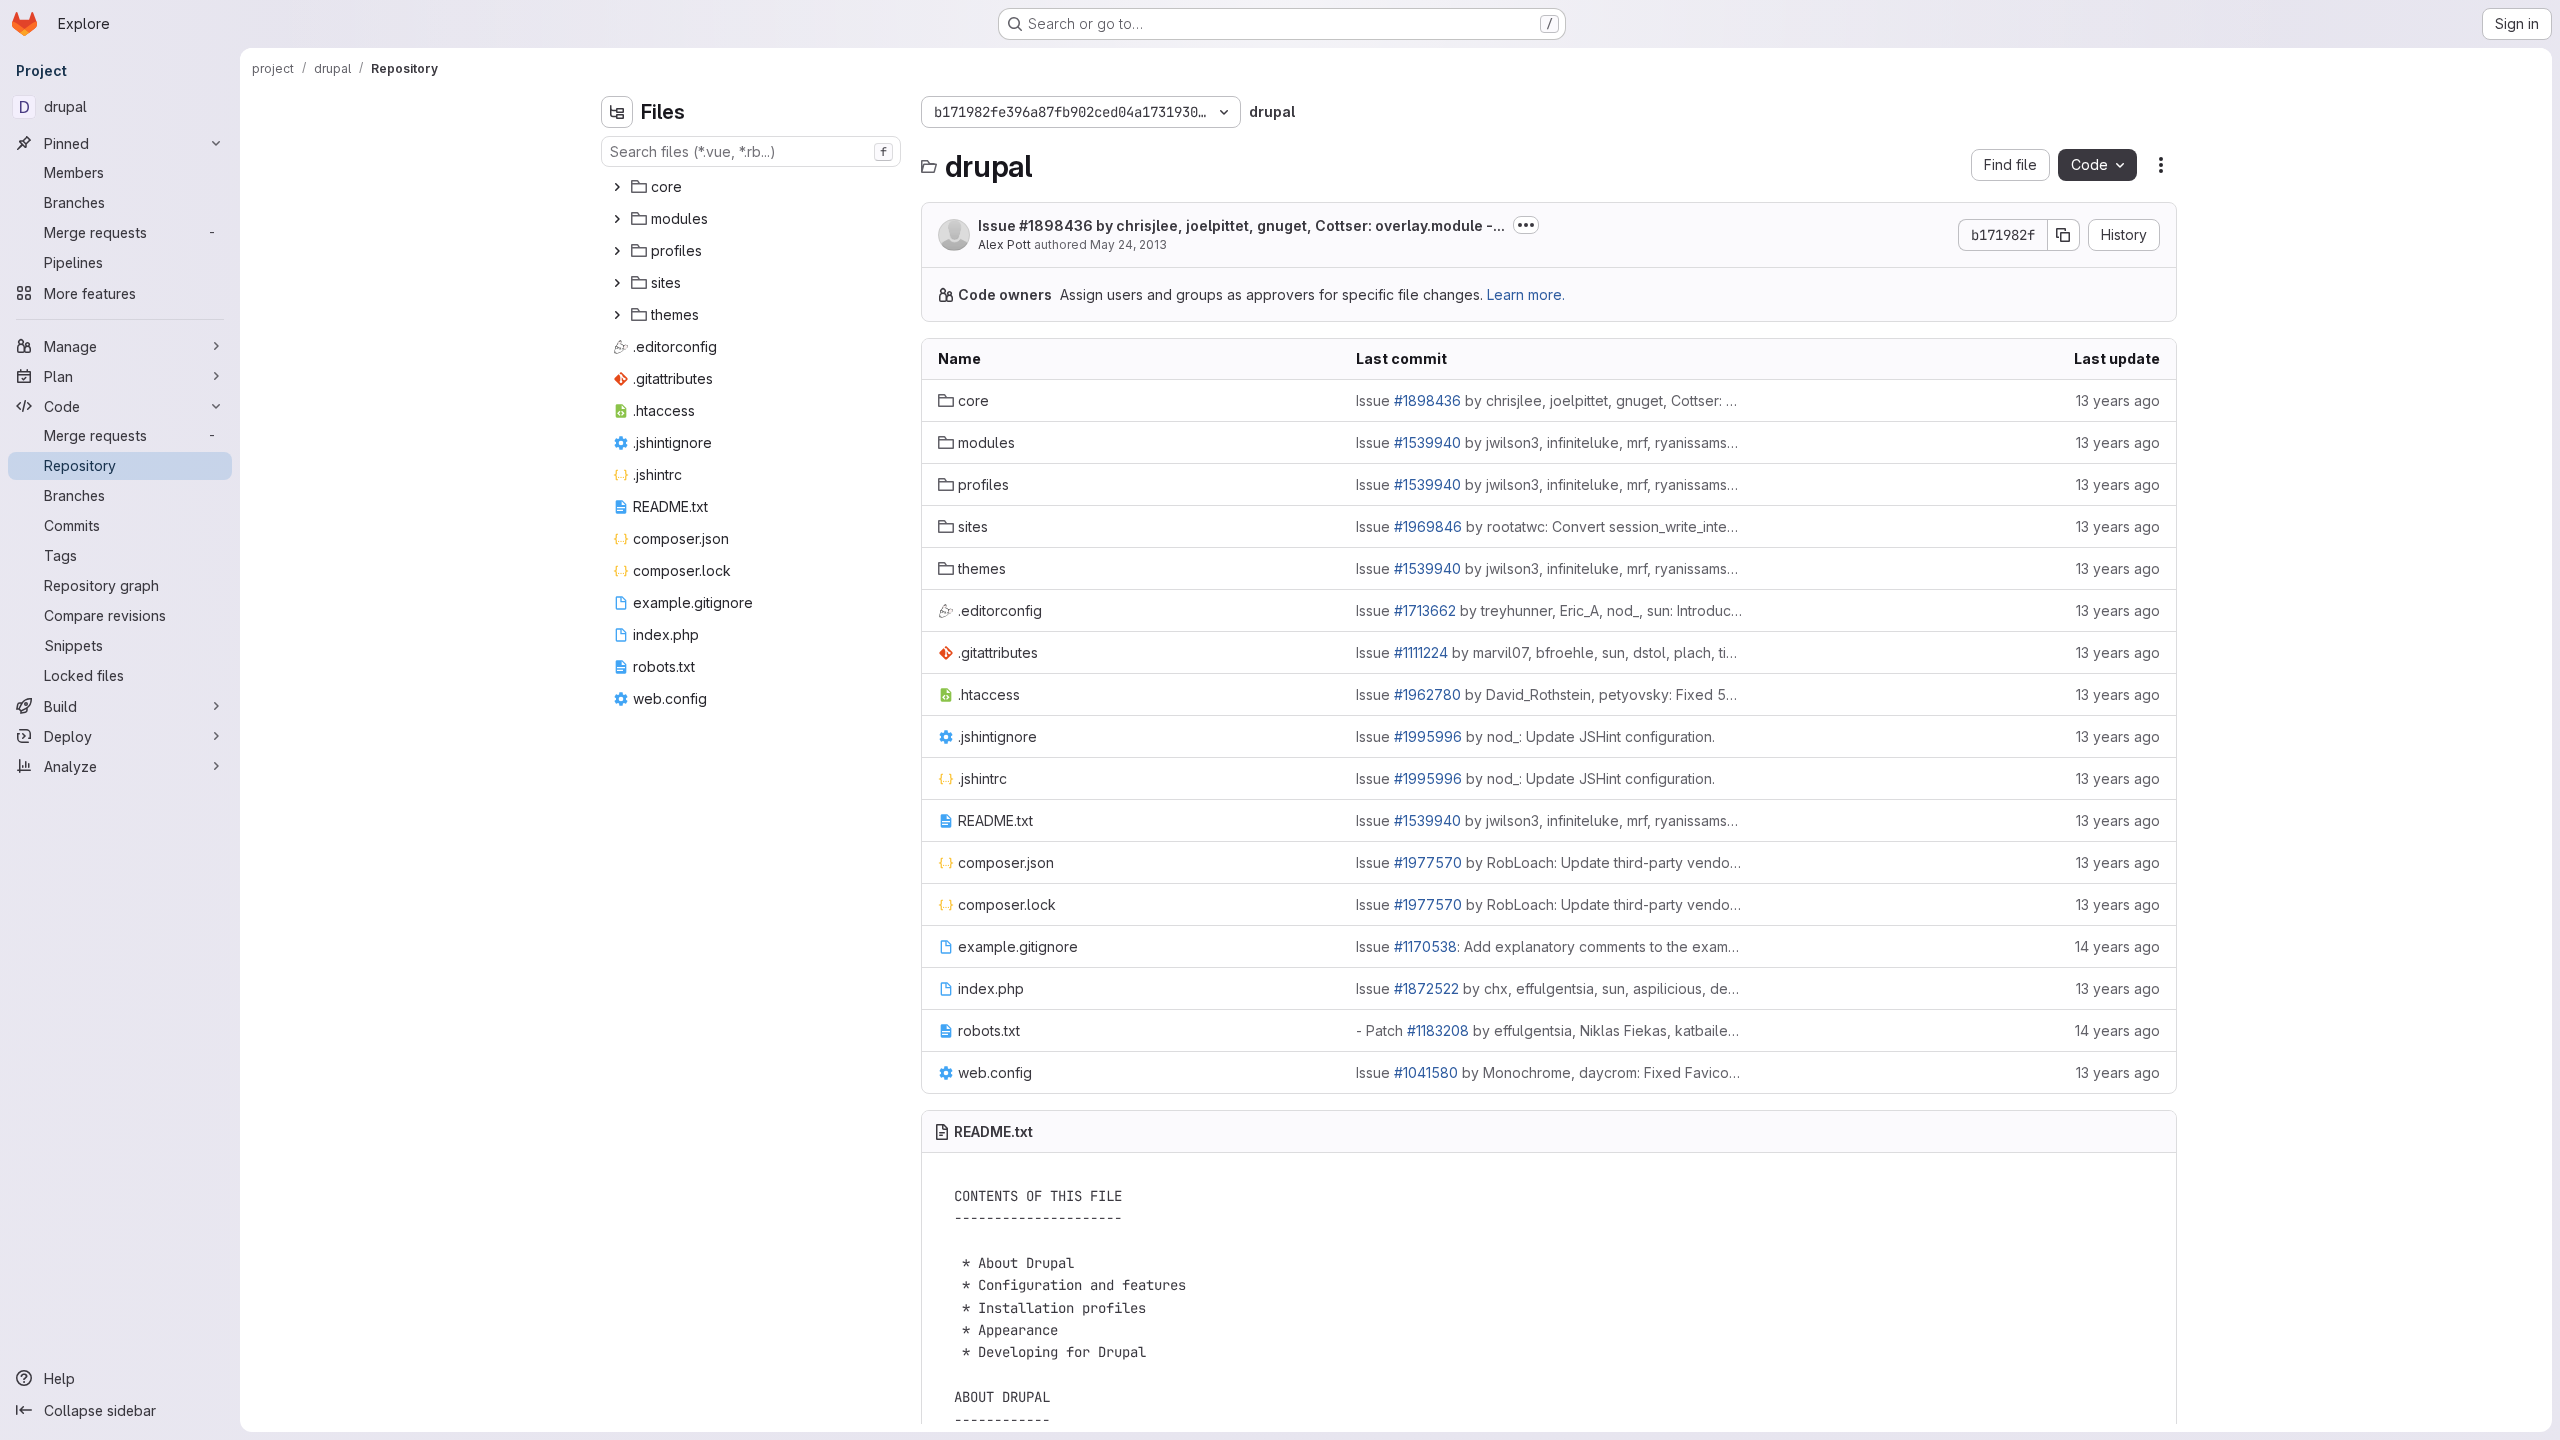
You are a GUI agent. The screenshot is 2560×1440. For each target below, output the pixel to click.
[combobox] (751, 151)
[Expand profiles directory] (617, 251)
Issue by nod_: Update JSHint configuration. (1535, 736)
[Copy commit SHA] (2064, 235)
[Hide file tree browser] (617, 112)
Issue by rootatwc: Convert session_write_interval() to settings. (1549, 526)
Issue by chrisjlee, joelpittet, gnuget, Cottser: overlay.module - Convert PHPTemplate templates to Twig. (1549, 400)
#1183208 (1438, 1030)
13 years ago (2118, 400)
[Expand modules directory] (617, 219)
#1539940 (1427, 442)
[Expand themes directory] (617, 315)
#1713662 (1425, 610)
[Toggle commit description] (1526, 225)
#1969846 (1428, 526)
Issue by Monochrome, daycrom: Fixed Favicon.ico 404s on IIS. (1549, 1072)
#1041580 (1426, 1072)
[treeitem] (753, 187)
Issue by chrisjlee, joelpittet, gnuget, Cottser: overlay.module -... (1241, 225)
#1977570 (1428, 862)
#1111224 (1421, 652)
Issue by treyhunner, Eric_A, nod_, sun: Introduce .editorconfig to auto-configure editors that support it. (1549, 610)
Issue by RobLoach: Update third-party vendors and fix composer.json (1549, 862)
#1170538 (1425, 946)
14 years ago (2117, 946)
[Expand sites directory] (617, 283)
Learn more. (1526, 294)
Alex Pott (1004, 244)
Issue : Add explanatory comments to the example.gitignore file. (1549, 946)
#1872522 (1426, 988)
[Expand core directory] (617, 187)
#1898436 (1056, 225)
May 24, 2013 (1128, 244)
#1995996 (1428, 736)
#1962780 (1427, 694)
